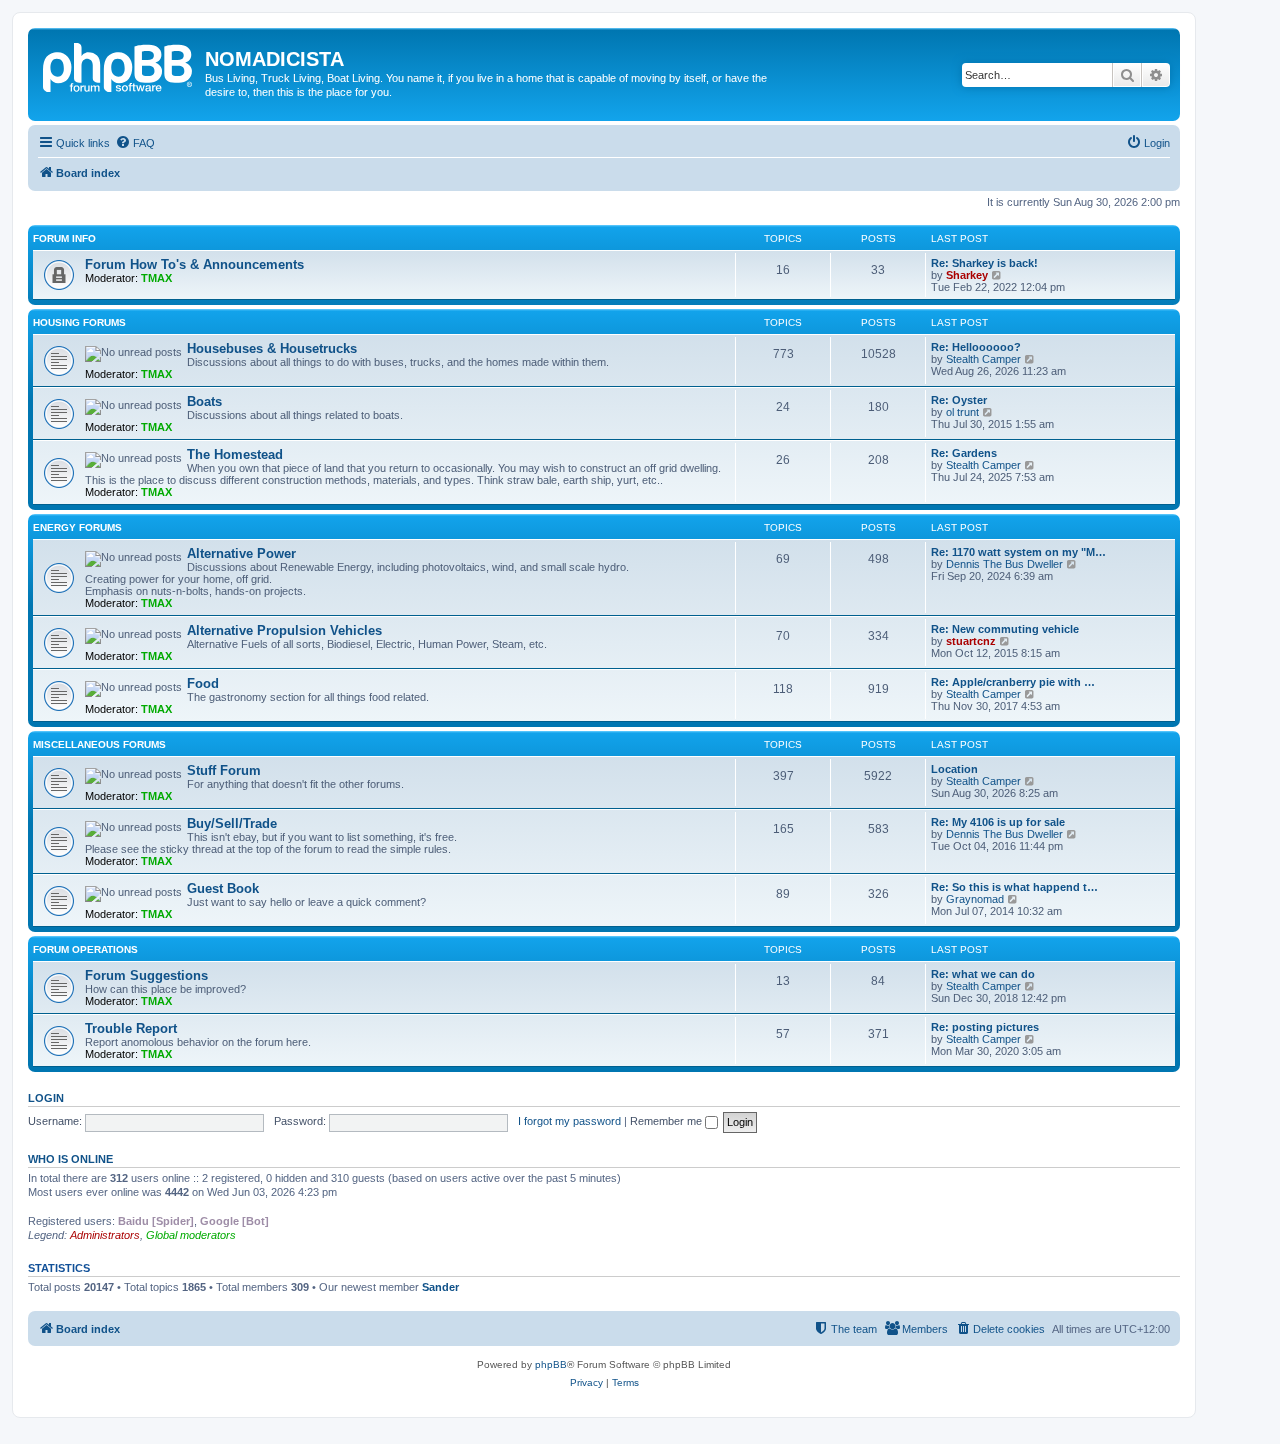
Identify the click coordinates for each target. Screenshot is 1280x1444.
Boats (204, 401)
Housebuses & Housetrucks (272, 348)
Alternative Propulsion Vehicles (284, 630)
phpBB (551, 1364)
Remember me (667, 1121)
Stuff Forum (224, 770)
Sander (440, 1287)
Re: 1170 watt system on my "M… (1018, 552)
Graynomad (975, 899)
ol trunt (962, 412)
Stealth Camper (983, 359)
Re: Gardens (964, 453)
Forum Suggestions (146, 975)
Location (954, 769)
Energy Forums (77, 527)
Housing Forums (79, 322)
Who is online (70, 1159)
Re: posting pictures (985, 1027)
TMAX (156, 278)
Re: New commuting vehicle (1005, 629)
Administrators (105, 1235)
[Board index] (119, 65)
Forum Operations (85, 949)
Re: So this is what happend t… (1014, 887)
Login (46, 1098)
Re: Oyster (959, 400)
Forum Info (64, 238)
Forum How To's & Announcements (194, 264)
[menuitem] (135, 143)
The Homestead (235, 454)
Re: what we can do (983, 974)
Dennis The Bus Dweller (1004, 564)
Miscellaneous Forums (99, 744)
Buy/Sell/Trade (232, 823)
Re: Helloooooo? (976, 347)
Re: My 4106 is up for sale (998, 822)
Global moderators (191, 1235)
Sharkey (967, 275)
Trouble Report (131, 1028)
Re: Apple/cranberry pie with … (1013, 682)
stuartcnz (971, 641)
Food (203, 683)
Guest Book (223, 888)
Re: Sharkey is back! (984, 263)
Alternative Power (241, 553)
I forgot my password (569, 1121)
